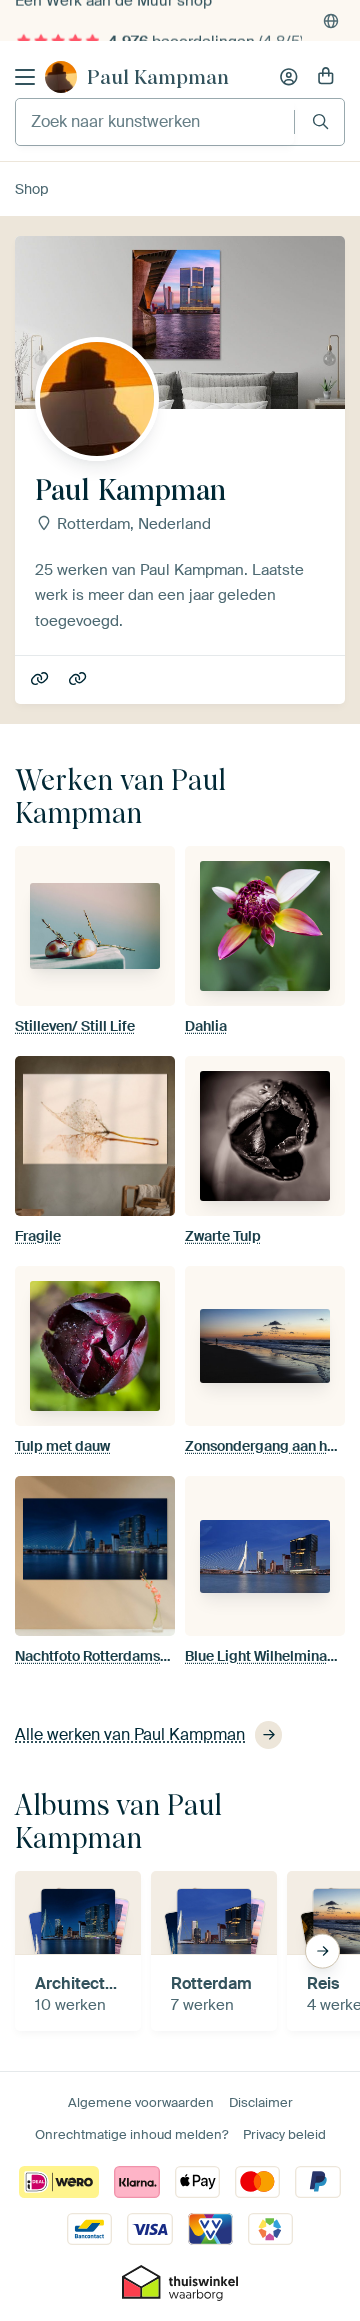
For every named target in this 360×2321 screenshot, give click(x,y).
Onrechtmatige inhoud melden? (131, 2134)
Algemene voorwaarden (141, 2102)
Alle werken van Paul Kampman (130, 1734)
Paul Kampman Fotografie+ (41, 680)
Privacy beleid (284, 2134)
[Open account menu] (289, 77)
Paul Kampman (158, 77)
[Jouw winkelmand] (326, 77)
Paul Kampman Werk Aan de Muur (79, 680)
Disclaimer (261, 2102)
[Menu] (25, 77)
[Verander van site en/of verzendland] (331, 21)
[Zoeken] (320, 121)
